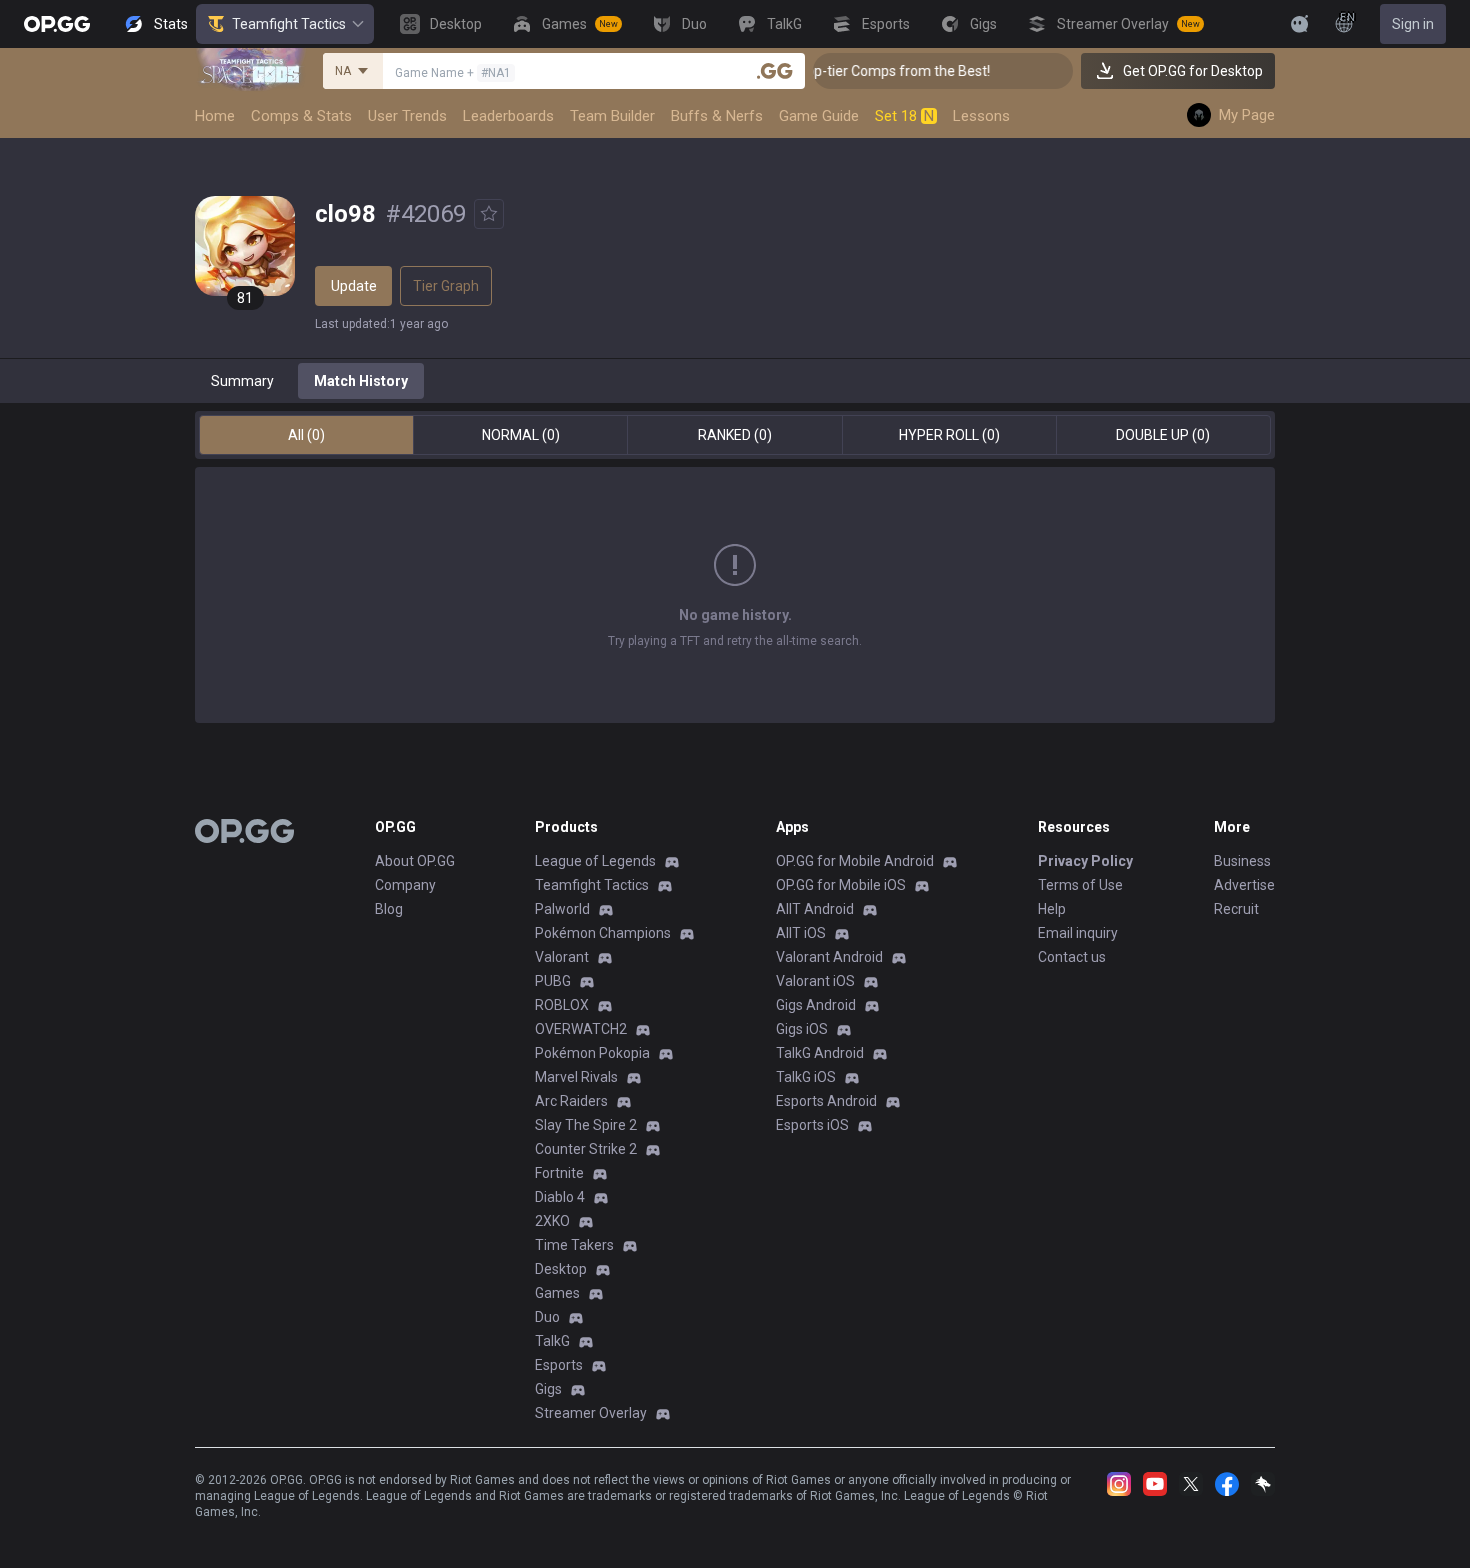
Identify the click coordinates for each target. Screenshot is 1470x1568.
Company (405, 885)
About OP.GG (415, 861)
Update (354, 286)
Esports (559, 1365)
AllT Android (815, 909)
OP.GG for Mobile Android (855, 861)
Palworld (562, 909)
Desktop (561, 1269)
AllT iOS (801, 933)
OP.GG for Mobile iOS (841, 885)
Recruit (1236, 909)
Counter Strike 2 (586, 1149)
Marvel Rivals (576, 1077)
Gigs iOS (802, 1029)
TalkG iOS (806, 1077)
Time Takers (574, 1245)
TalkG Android (820, 1053)
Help (1052, 909)
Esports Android (826, 1101)
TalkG (552, 1341)
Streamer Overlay (591, 1413)
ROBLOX (562, 1005)
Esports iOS (812, 1125)
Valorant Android (829, 957)
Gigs (548, 1389)
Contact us (1072, 957)
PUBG (553, 981)
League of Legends (595, 861)
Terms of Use (1080, 885)
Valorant (562, 957)
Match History (361, 381)
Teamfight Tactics (289, 24)
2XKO (552, 1221)
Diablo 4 (560, 1197)
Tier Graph (446, 286)
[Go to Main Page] (57, 24)
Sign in (1413, 24)
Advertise (1244, 885)
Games (557, 1293)
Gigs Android (816, 1005)
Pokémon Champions (603, 933)
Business (1242, 861)
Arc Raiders (571, 1101)
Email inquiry (1078, 933)
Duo (547, 1317)
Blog (389, 909)
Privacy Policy (1085, 861)
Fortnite (559, 1173)
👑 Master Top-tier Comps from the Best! (844, 71)
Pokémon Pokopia (592, 1053)
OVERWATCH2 (581, 1029)
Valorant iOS (815, 981)
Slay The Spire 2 (586, 1125)
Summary (242, 381)
